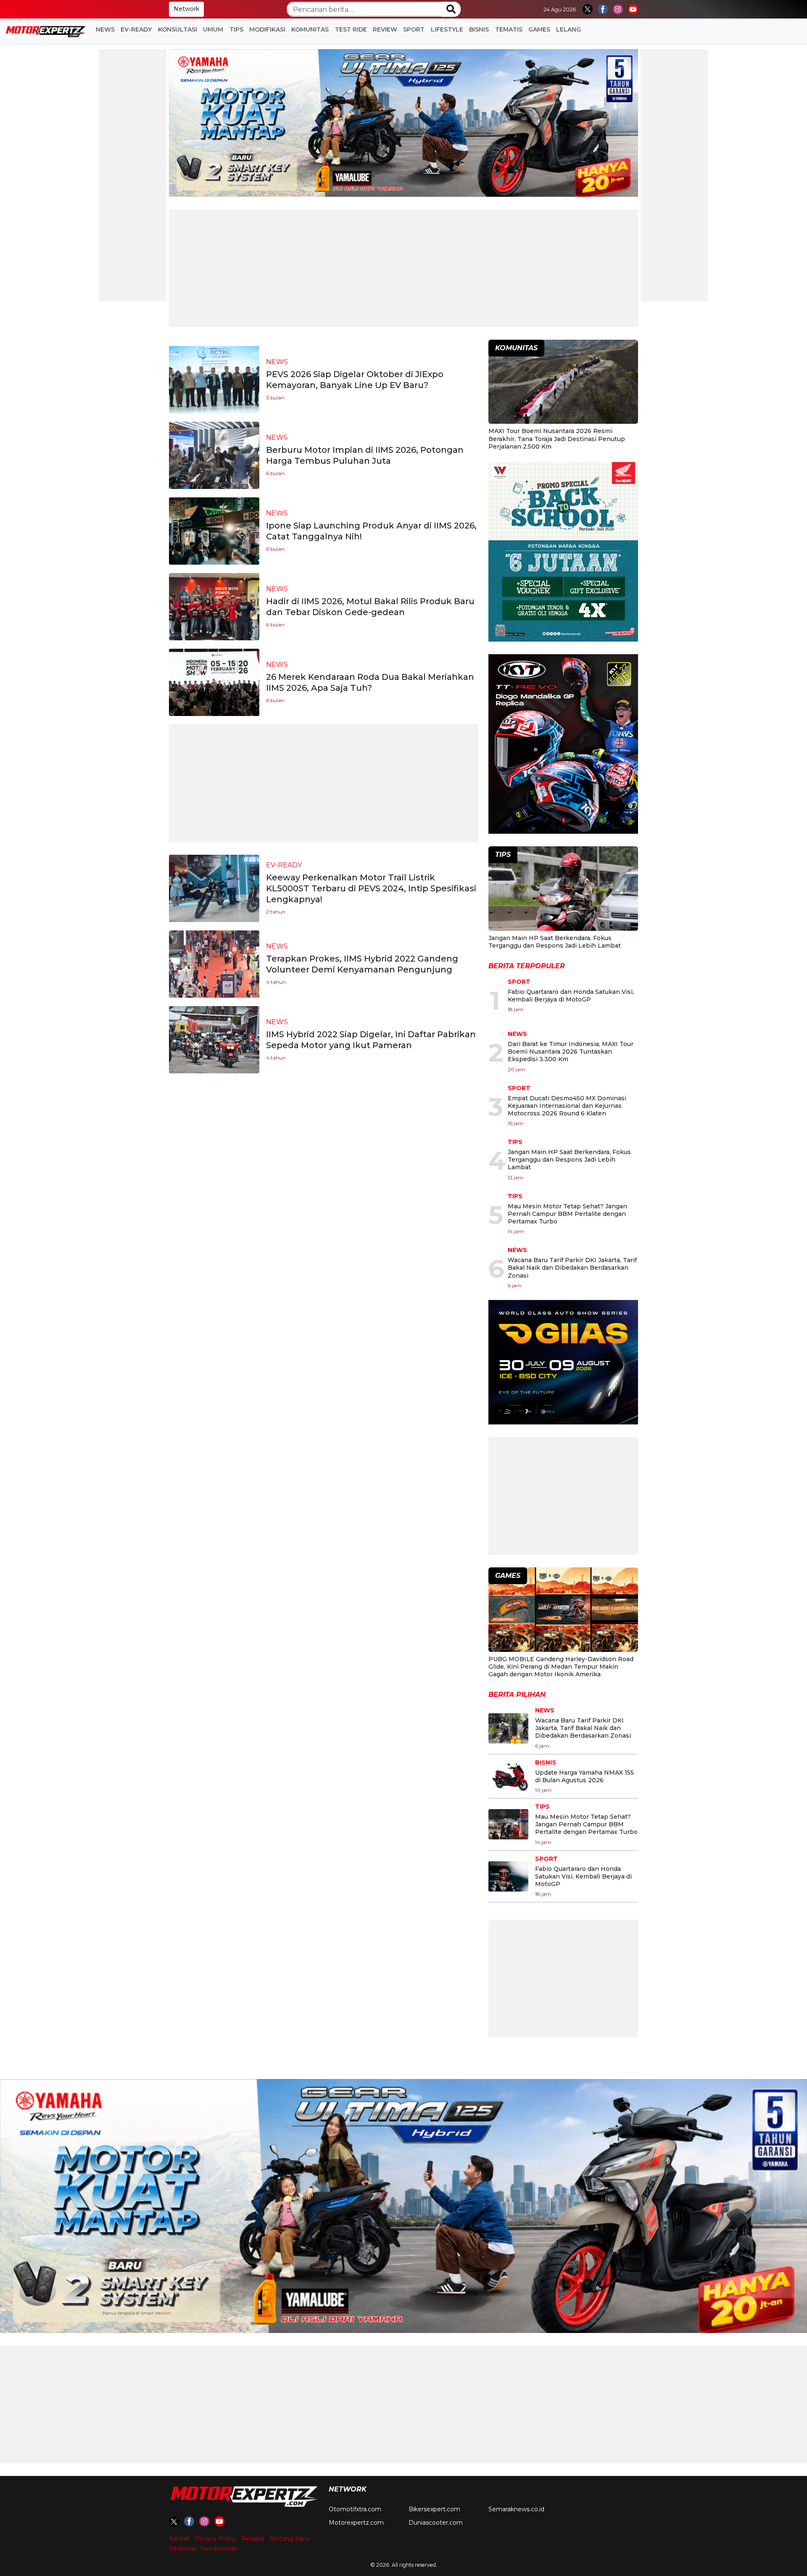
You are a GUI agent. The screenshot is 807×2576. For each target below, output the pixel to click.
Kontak (179, 2539)
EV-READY (136, 29)
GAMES (539, 29)
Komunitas (310, 29)
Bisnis (479, 29)
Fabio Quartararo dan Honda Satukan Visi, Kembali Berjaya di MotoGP (571, 996)
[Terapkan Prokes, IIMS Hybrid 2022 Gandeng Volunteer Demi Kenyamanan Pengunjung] (214, 963)
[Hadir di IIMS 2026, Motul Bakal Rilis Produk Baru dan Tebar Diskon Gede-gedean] (214, 606)
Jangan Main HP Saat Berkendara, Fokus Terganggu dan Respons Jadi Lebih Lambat (555, 942)
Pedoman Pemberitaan (204, 2549)
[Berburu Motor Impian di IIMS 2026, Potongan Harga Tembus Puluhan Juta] (214, 455)
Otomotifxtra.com (355, 2509)
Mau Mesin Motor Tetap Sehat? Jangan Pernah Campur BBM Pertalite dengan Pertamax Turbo (567, 1214)
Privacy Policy (215, 2539)
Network (186, 9)
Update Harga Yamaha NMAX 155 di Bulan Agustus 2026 (584, 1776)
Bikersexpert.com (434, 2509)
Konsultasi (178, 29)
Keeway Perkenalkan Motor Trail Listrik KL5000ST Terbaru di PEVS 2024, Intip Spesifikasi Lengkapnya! (371, 888)
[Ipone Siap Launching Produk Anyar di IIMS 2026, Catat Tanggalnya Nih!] (214, 530)
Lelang (568, 29)
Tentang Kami (290, 2539)
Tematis (509, 29)
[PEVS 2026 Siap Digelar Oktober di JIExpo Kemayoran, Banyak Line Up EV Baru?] (214, 379)
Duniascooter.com (436, 2523)
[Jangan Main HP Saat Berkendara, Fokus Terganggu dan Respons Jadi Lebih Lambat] (563, 890)
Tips (236, 29)
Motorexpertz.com (356, 2523)
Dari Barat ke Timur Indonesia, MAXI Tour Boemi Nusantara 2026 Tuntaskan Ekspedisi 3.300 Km (571, 1052)
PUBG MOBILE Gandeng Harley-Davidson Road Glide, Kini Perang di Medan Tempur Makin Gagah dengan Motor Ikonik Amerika (561, 1667)
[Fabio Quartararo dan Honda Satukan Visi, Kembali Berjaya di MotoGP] (508, 1876)
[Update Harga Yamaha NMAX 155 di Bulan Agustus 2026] (508, 1776)
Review (385, 29)
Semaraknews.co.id (516, 2509)
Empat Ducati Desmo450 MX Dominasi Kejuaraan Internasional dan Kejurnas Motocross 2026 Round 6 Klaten (567, 1106)
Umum (213, 29)
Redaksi (252, 2539)
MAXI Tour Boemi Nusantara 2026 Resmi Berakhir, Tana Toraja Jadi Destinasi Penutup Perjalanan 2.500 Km (557, 439)
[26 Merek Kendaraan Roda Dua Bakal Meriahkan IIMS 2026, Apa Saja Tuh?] (214, 682)
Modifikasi (267, 29)
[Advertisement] (133, 175)
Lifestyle (447, 29)
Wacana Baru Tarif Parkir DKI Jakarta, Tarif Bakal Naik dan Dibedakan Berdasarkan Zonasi (572, 1268)
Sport (414, 29)
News (105, 29)
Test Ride (351, 29)
